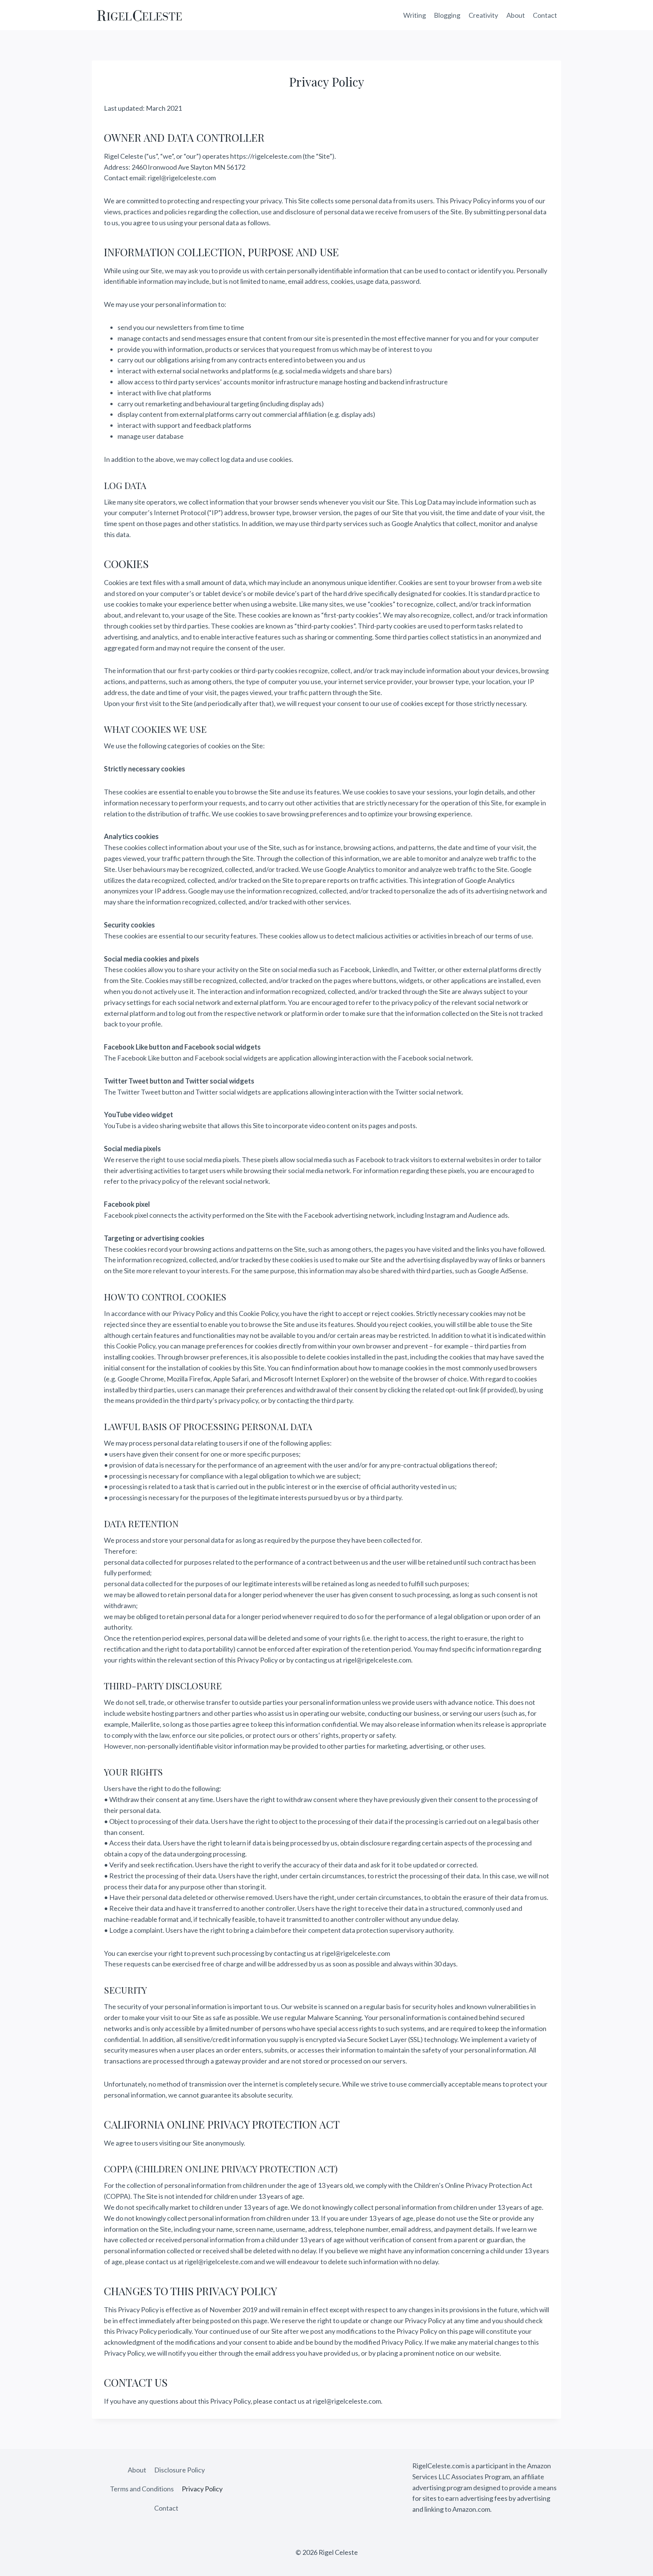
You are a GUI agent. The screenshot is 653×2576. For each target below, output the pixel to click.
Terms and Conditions (142, 2489)
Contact (545, 15)
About (516, 15)
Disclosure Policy (179, 2470)
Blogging (447, 15)
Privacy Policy (202, 2489)
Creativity (483, 15)
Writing (415, 15)
